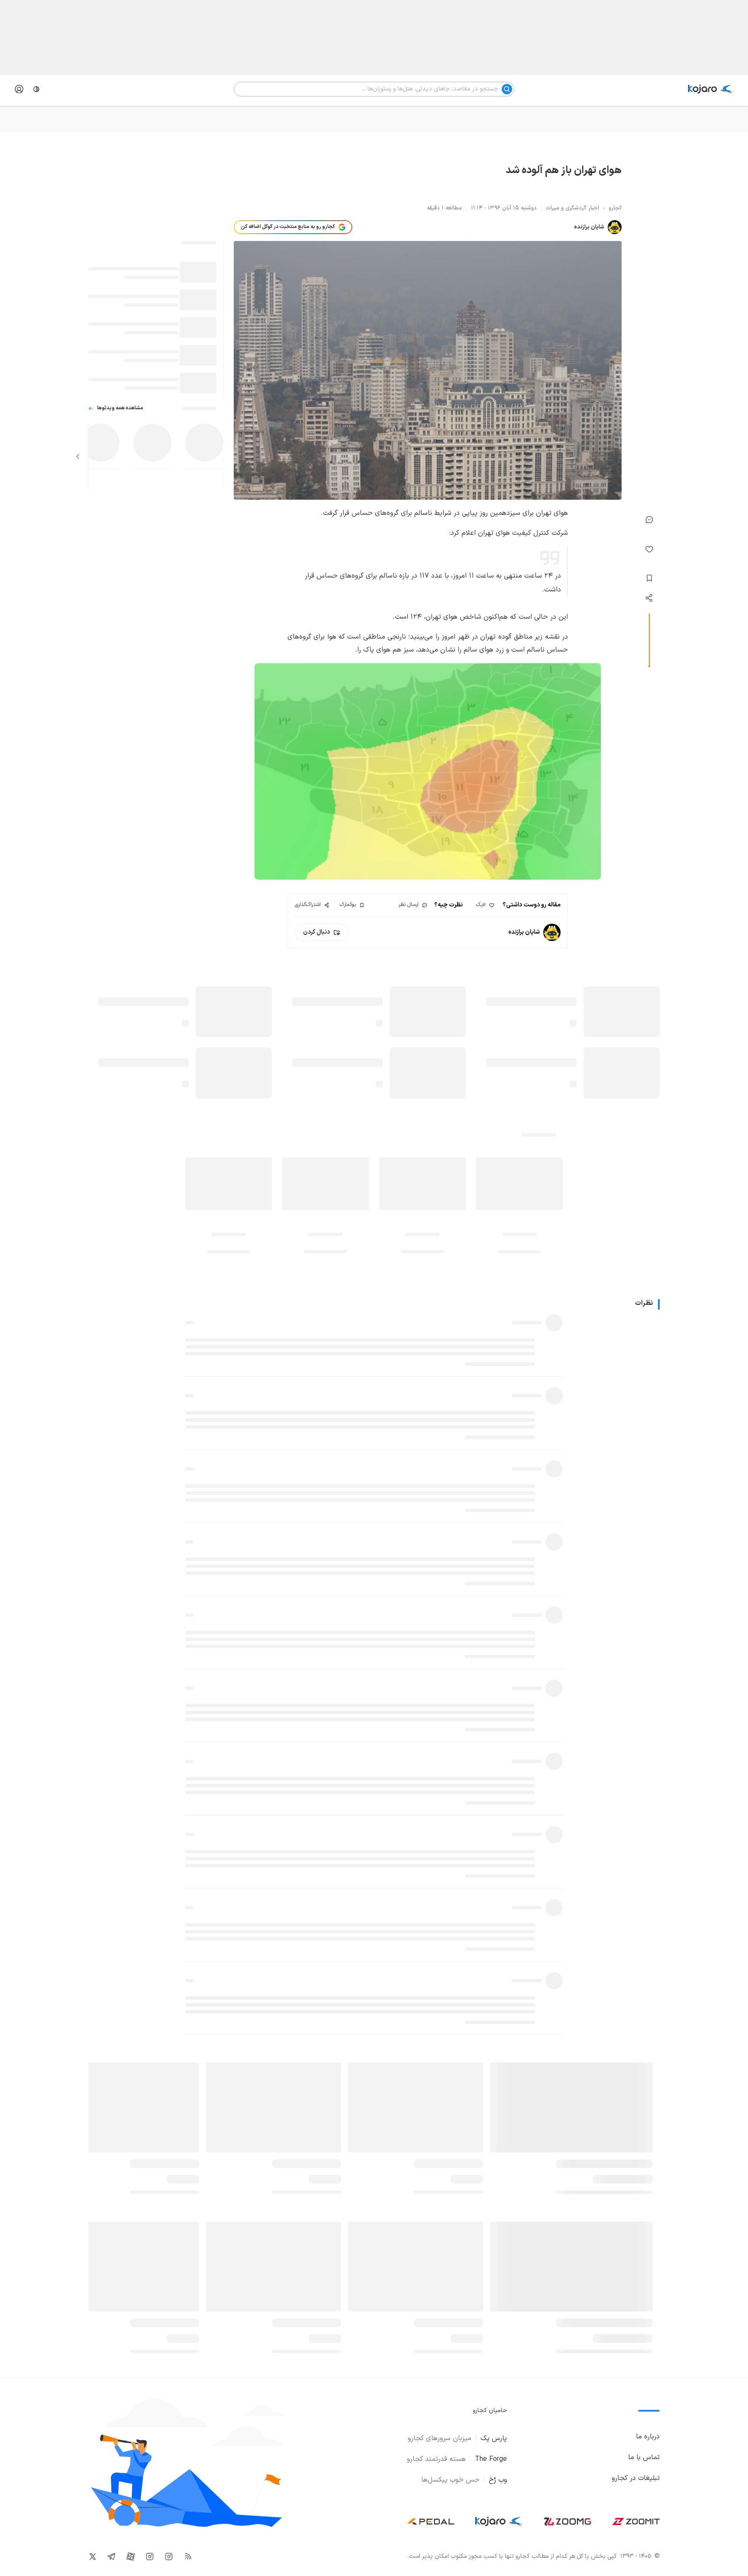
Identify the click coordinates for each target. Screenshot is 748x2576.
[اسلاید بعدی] (78, 456)
